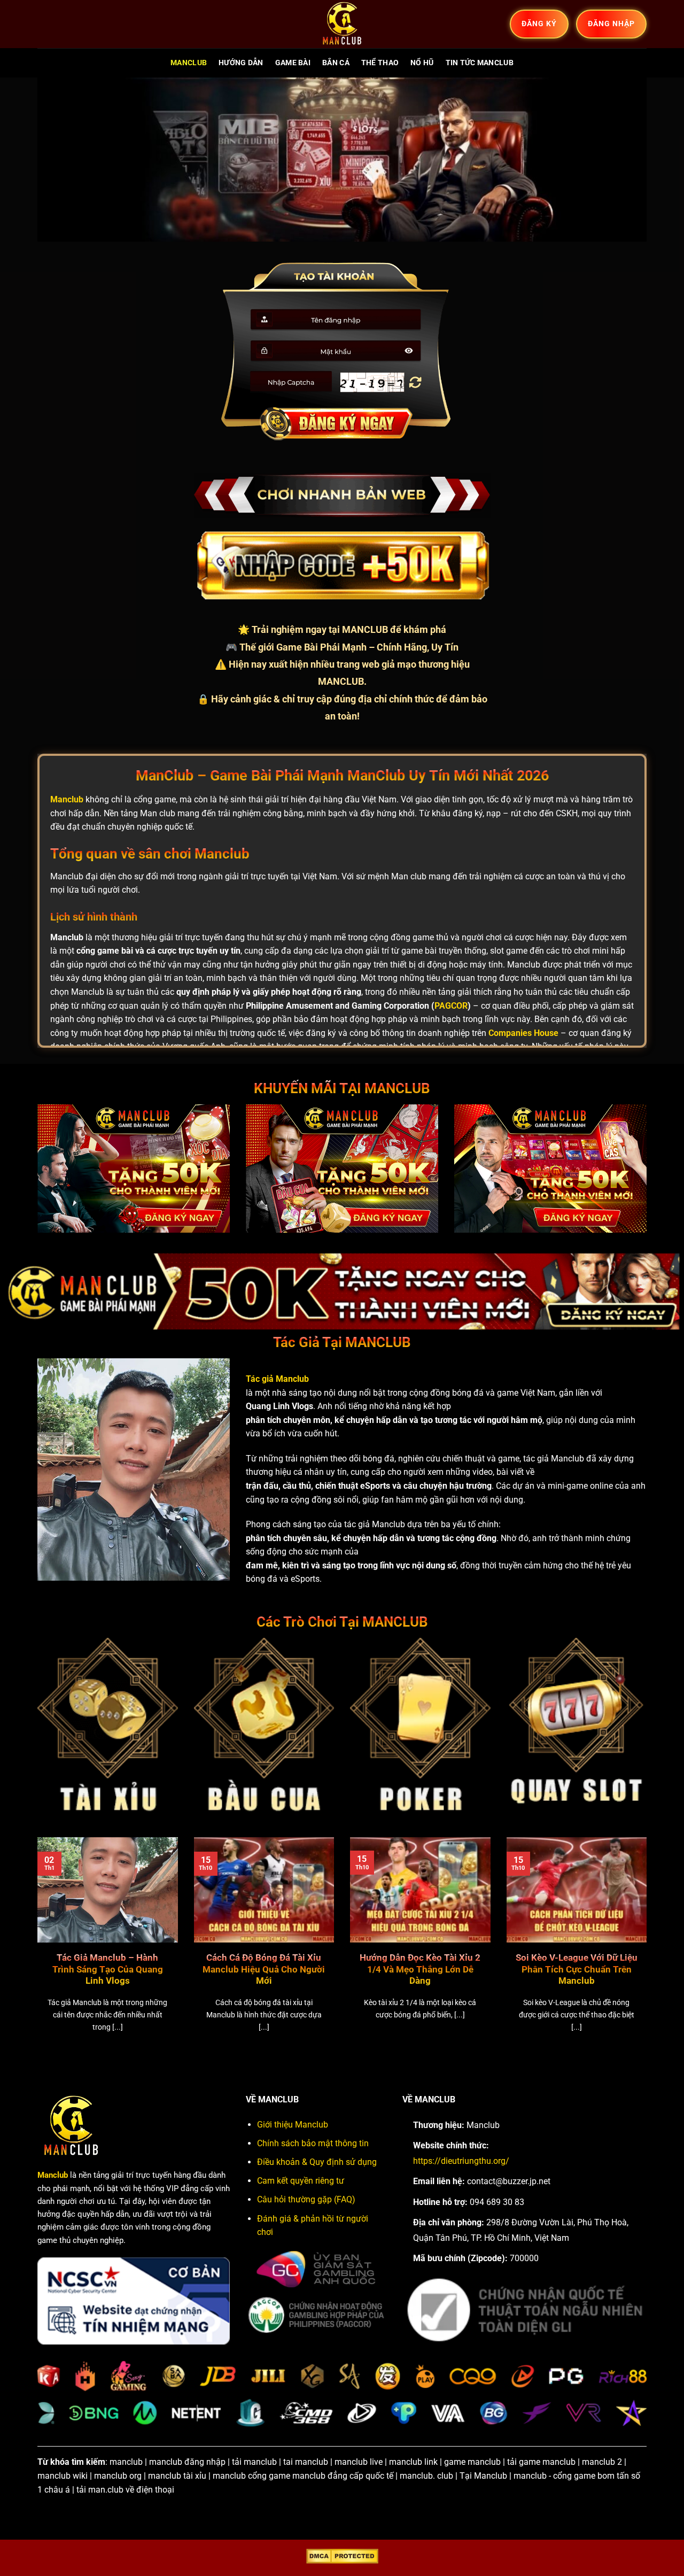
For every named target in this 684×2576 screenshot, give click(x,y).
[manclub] (342, 24)
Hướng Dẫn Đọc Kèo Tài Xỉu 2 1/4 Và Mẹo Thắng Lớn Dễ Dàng (420, 1969)
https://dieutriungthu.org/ (461, 2161)
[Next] (649, 1948)
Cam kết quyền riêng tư (301, 2181)
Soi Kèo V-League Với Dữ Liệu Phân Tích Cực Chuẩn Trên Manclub (577, 1969)
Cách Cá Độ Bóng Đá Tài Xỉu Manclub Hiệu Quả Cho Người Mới (264, 1969)
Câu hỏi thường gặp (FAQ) (306, 2199)
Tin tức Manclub (480, 63)
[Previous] (35, 1948)
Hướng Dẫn (241, 63)
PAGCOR (451, 1006)
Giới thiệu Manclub (293, 2125)
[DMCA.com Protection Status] (342, 2556)
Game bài (293, 63)
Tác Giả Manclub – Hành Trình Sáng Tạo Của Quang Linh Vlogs (108, 1969)
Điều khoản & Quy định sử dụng (317, 2162)
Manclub (189, 63)
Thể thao (380, 63)
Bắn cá (336, 63)
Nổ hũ (422, 63)
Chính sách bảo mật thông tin (313, 2143)
